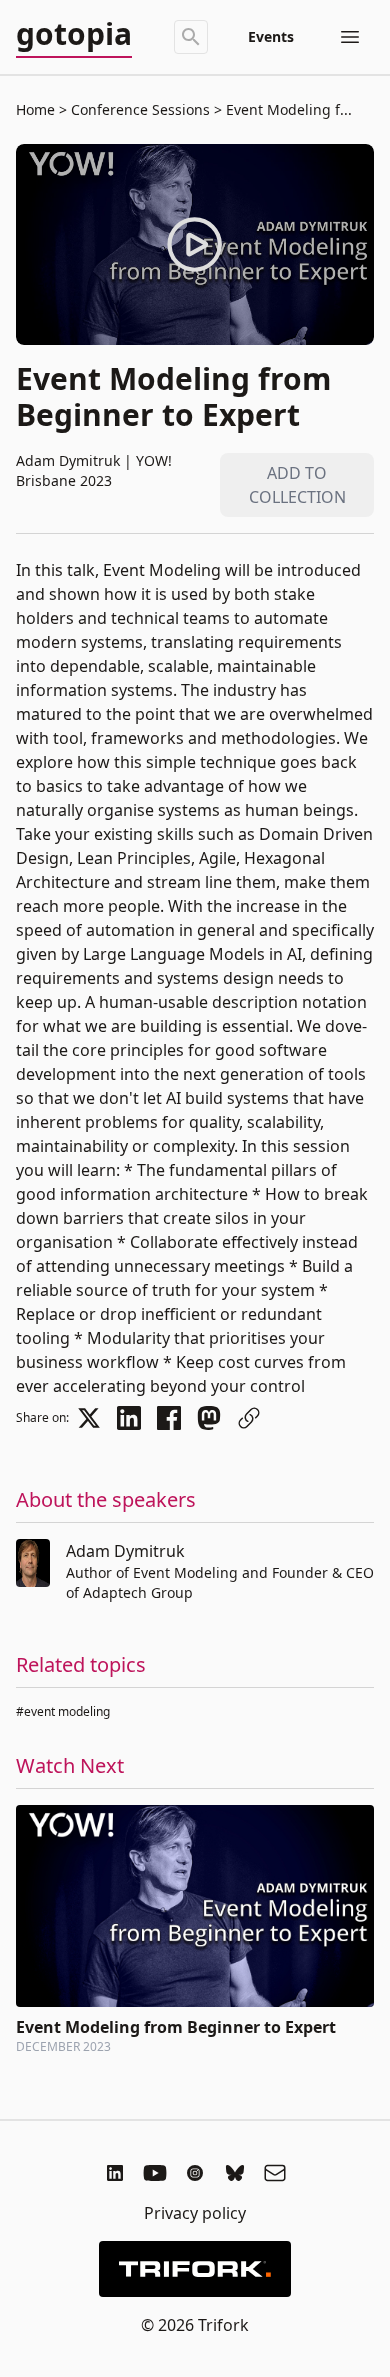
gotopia (74, 35)
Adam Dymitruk (125, 1551)
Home (35, 109)
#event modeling (63, 1711)
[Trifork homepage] (195, 2269)
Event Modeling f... (287, 109)
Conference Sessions (140, 109)
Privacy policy (195, 2213)
